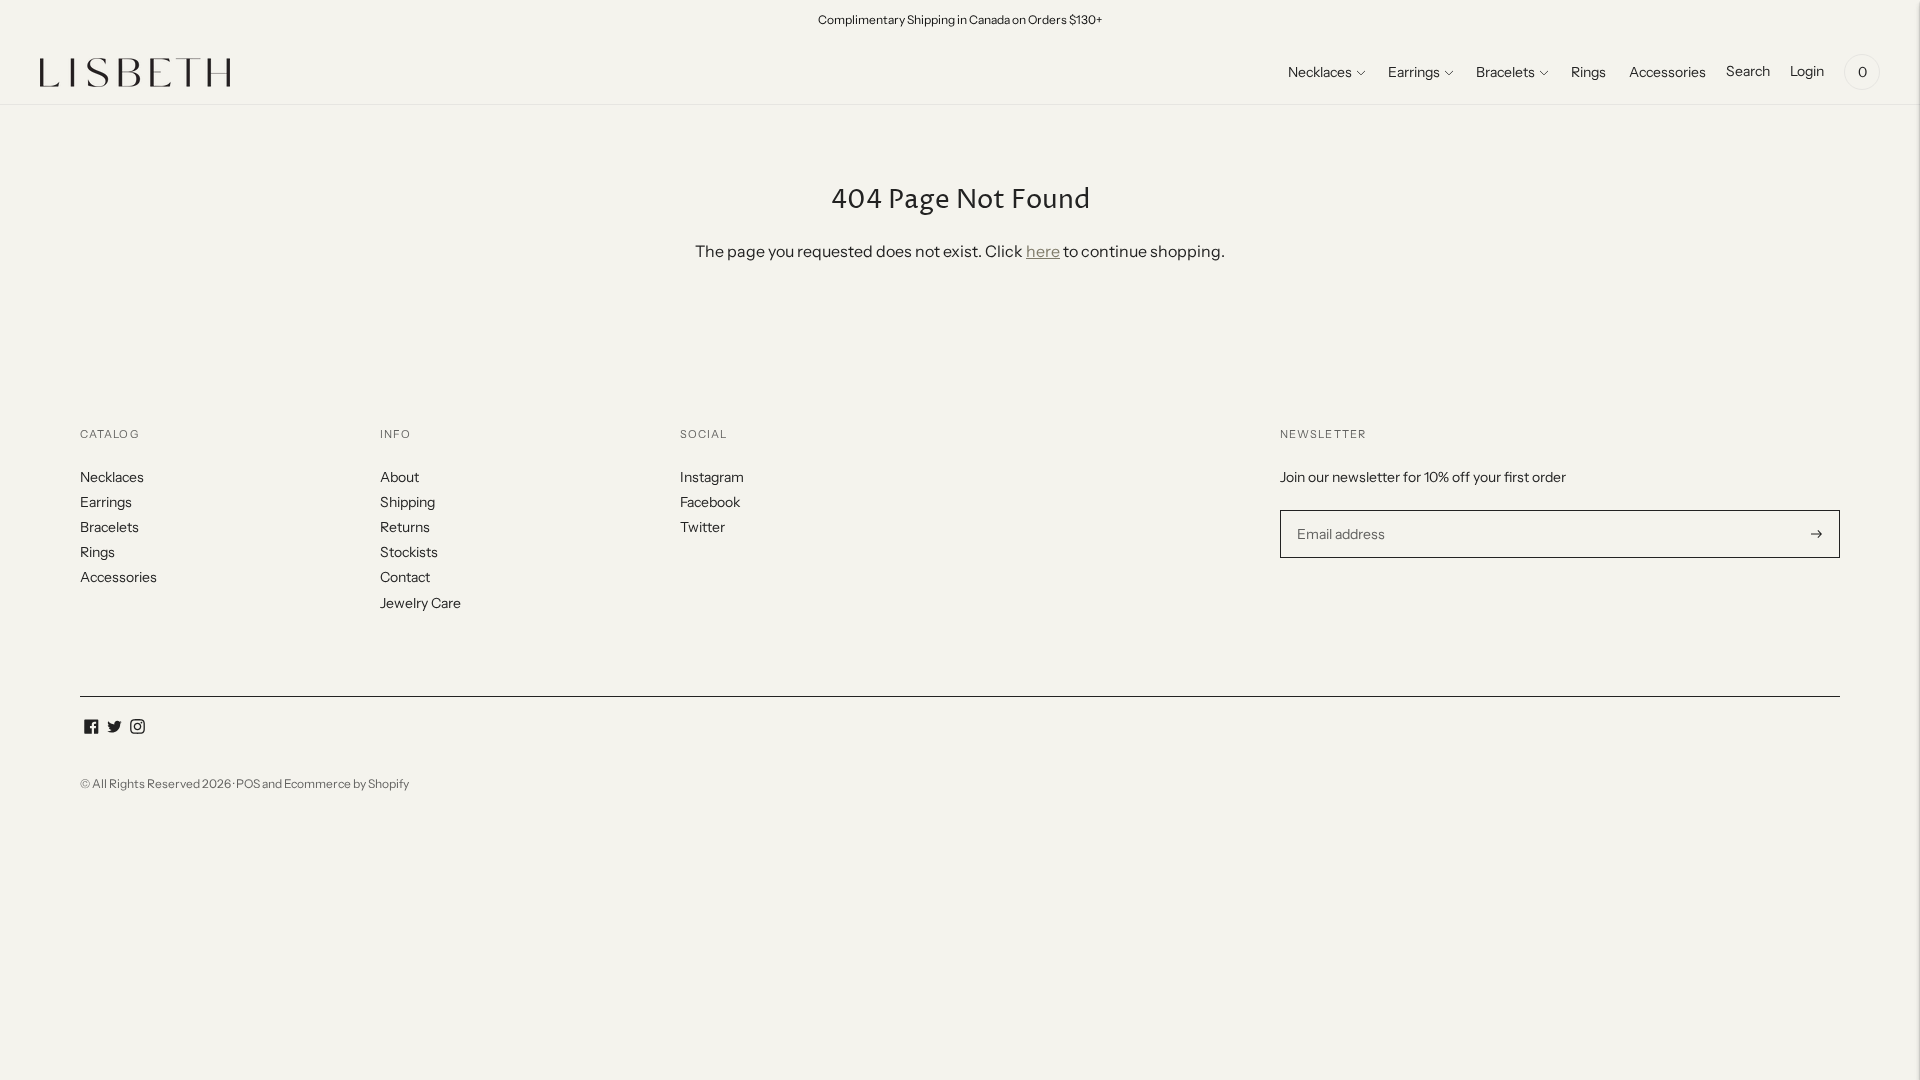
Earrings (1414, 72)
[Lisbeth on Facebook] (91, 729)
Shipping (407, 502)
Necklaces (1320, 72)
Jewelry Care (420, 603)
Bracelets (1505, 72)
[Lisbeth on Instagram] (137, 729)
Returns (405, 527)
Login (1807, 71)
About (399, 477)
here (1043, 251)
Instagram (712, 477)
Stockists (409, 552)
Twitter (702, 527)
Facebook (710, 502)
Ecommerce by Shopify (346, 783)
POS (248, 783)
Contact (405, 577)
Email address (1338, 509)
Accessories (1667, 72)
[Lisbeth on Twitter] (114, 729)
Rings (1588, 72)
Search (1748, 71)
